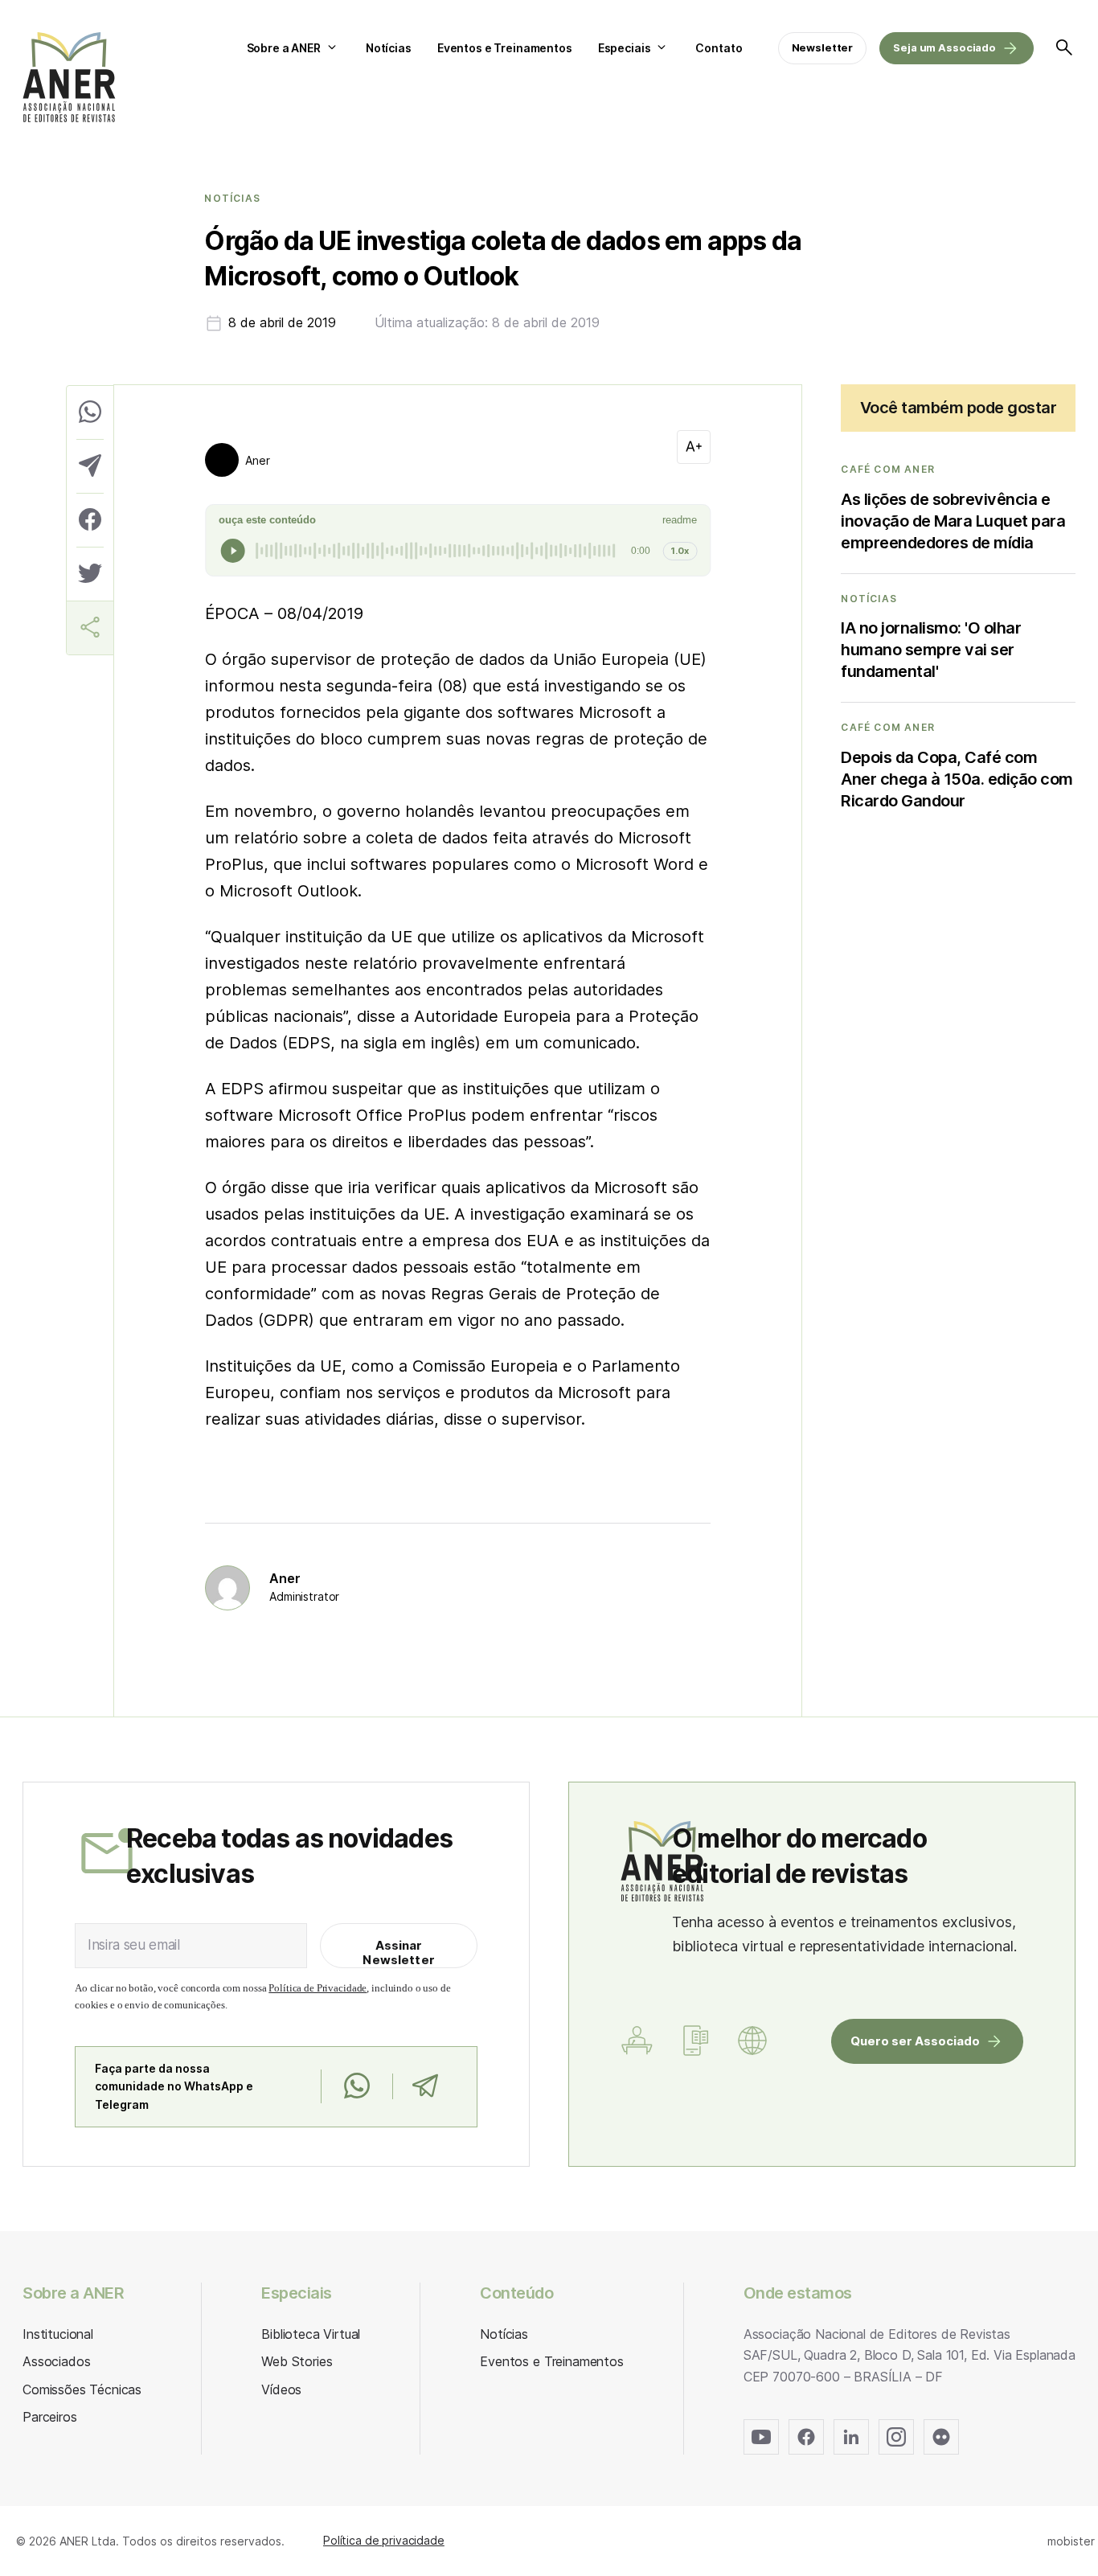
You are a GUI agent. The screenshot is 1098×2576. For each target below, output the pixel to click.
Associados (56, 2361)
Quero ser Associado (915, 2041)
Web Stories (297, 2361)
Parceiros (50, 2417)
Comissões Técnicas (82, 2389)
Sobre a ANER (284, 48)
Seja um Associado (944, 47)
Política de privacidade (384, 2540)
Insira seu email (134, 1945)
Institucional (58, 2334)
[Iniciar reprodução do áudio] (233, 551)
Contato (719, 48)
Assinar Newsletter (399, 1953)
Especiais (625, 48)
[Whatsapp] (356, 2086)
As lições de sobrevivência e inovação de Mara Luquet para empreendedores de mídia (953, 521)
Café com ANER (888, 470)
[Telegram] (425, 2086)
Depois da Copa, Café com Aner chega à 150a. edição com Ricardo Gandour (957, 779)
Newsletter (823, 47)
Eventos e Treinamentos (505, 48)
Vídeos (281, 2389)
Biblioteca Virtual (311, 2334)
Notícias (389, 48)
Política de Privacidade (318, 1988)
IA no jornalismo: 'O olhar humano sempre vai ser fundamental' (931, 650)
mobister (1071, 2541)
